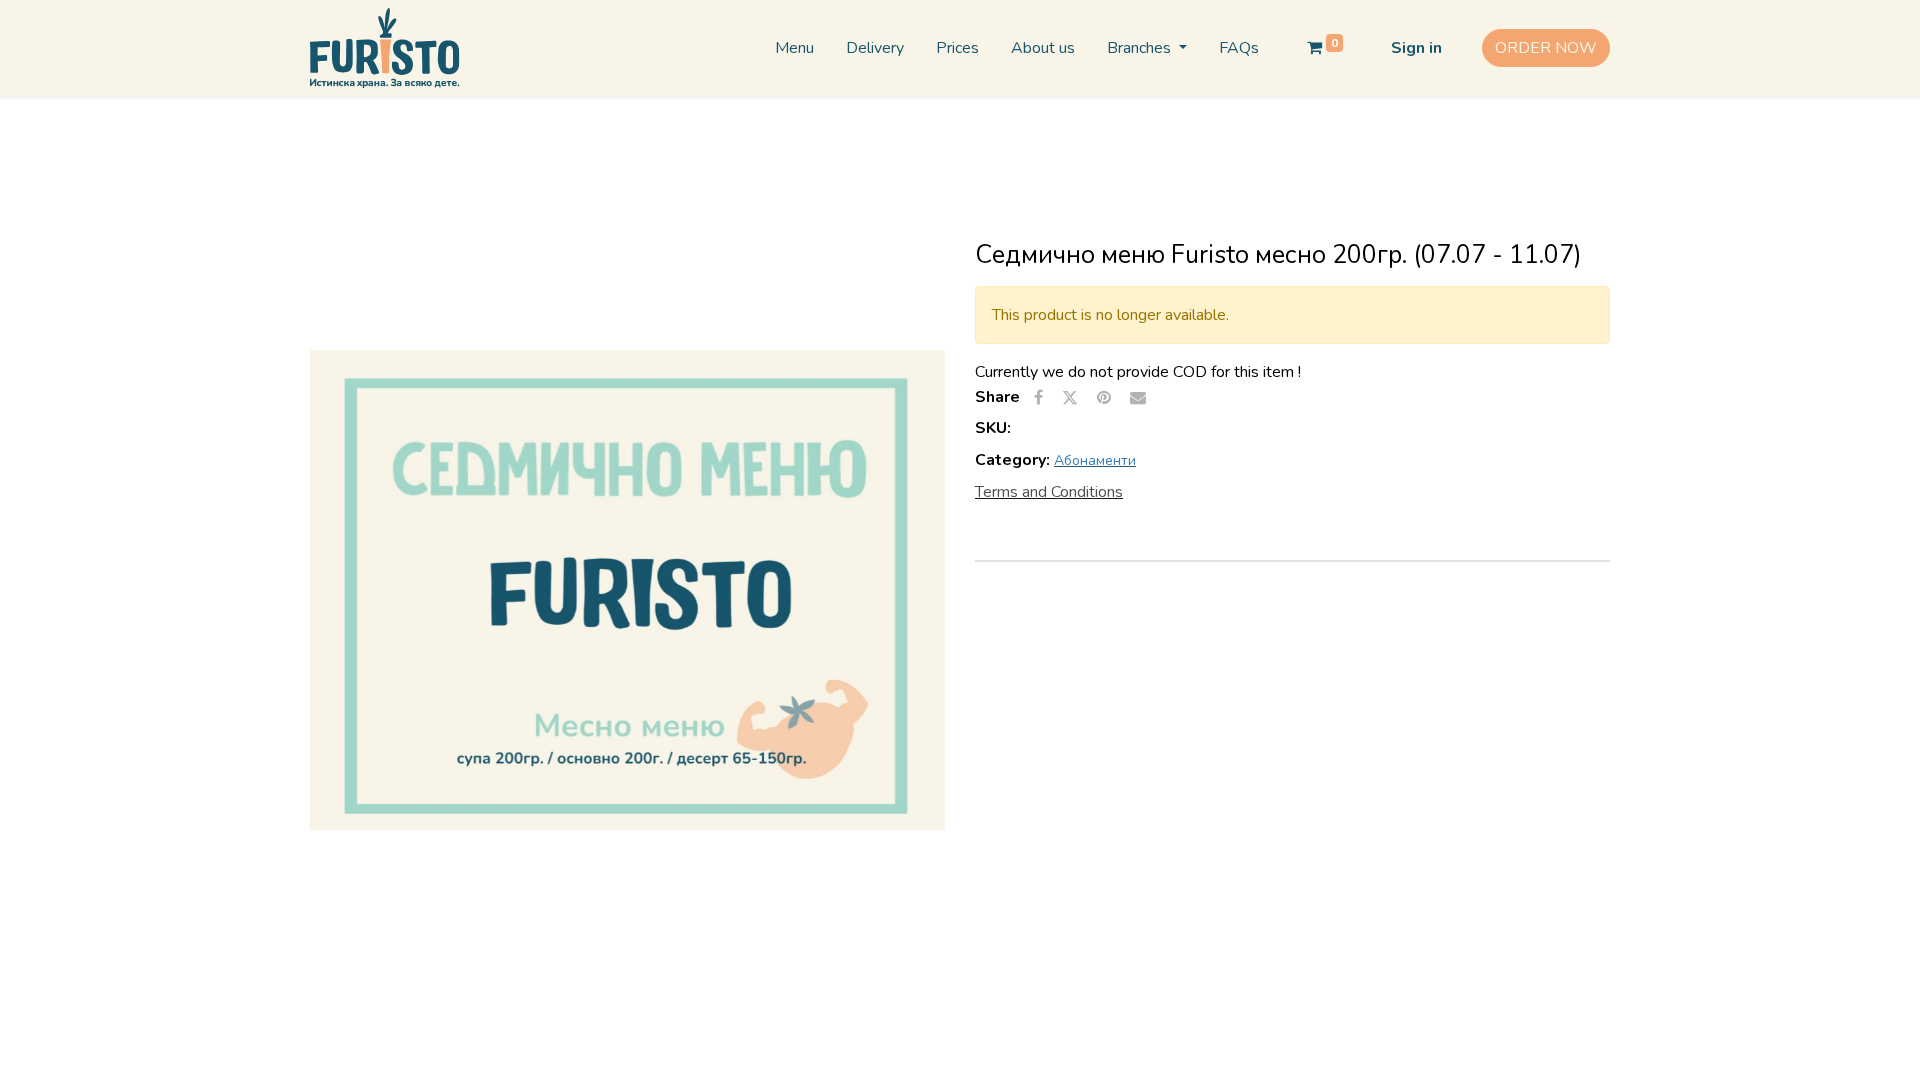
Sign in (1416, 48)
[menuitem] (794, 48)
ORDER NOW (1546, 48)
